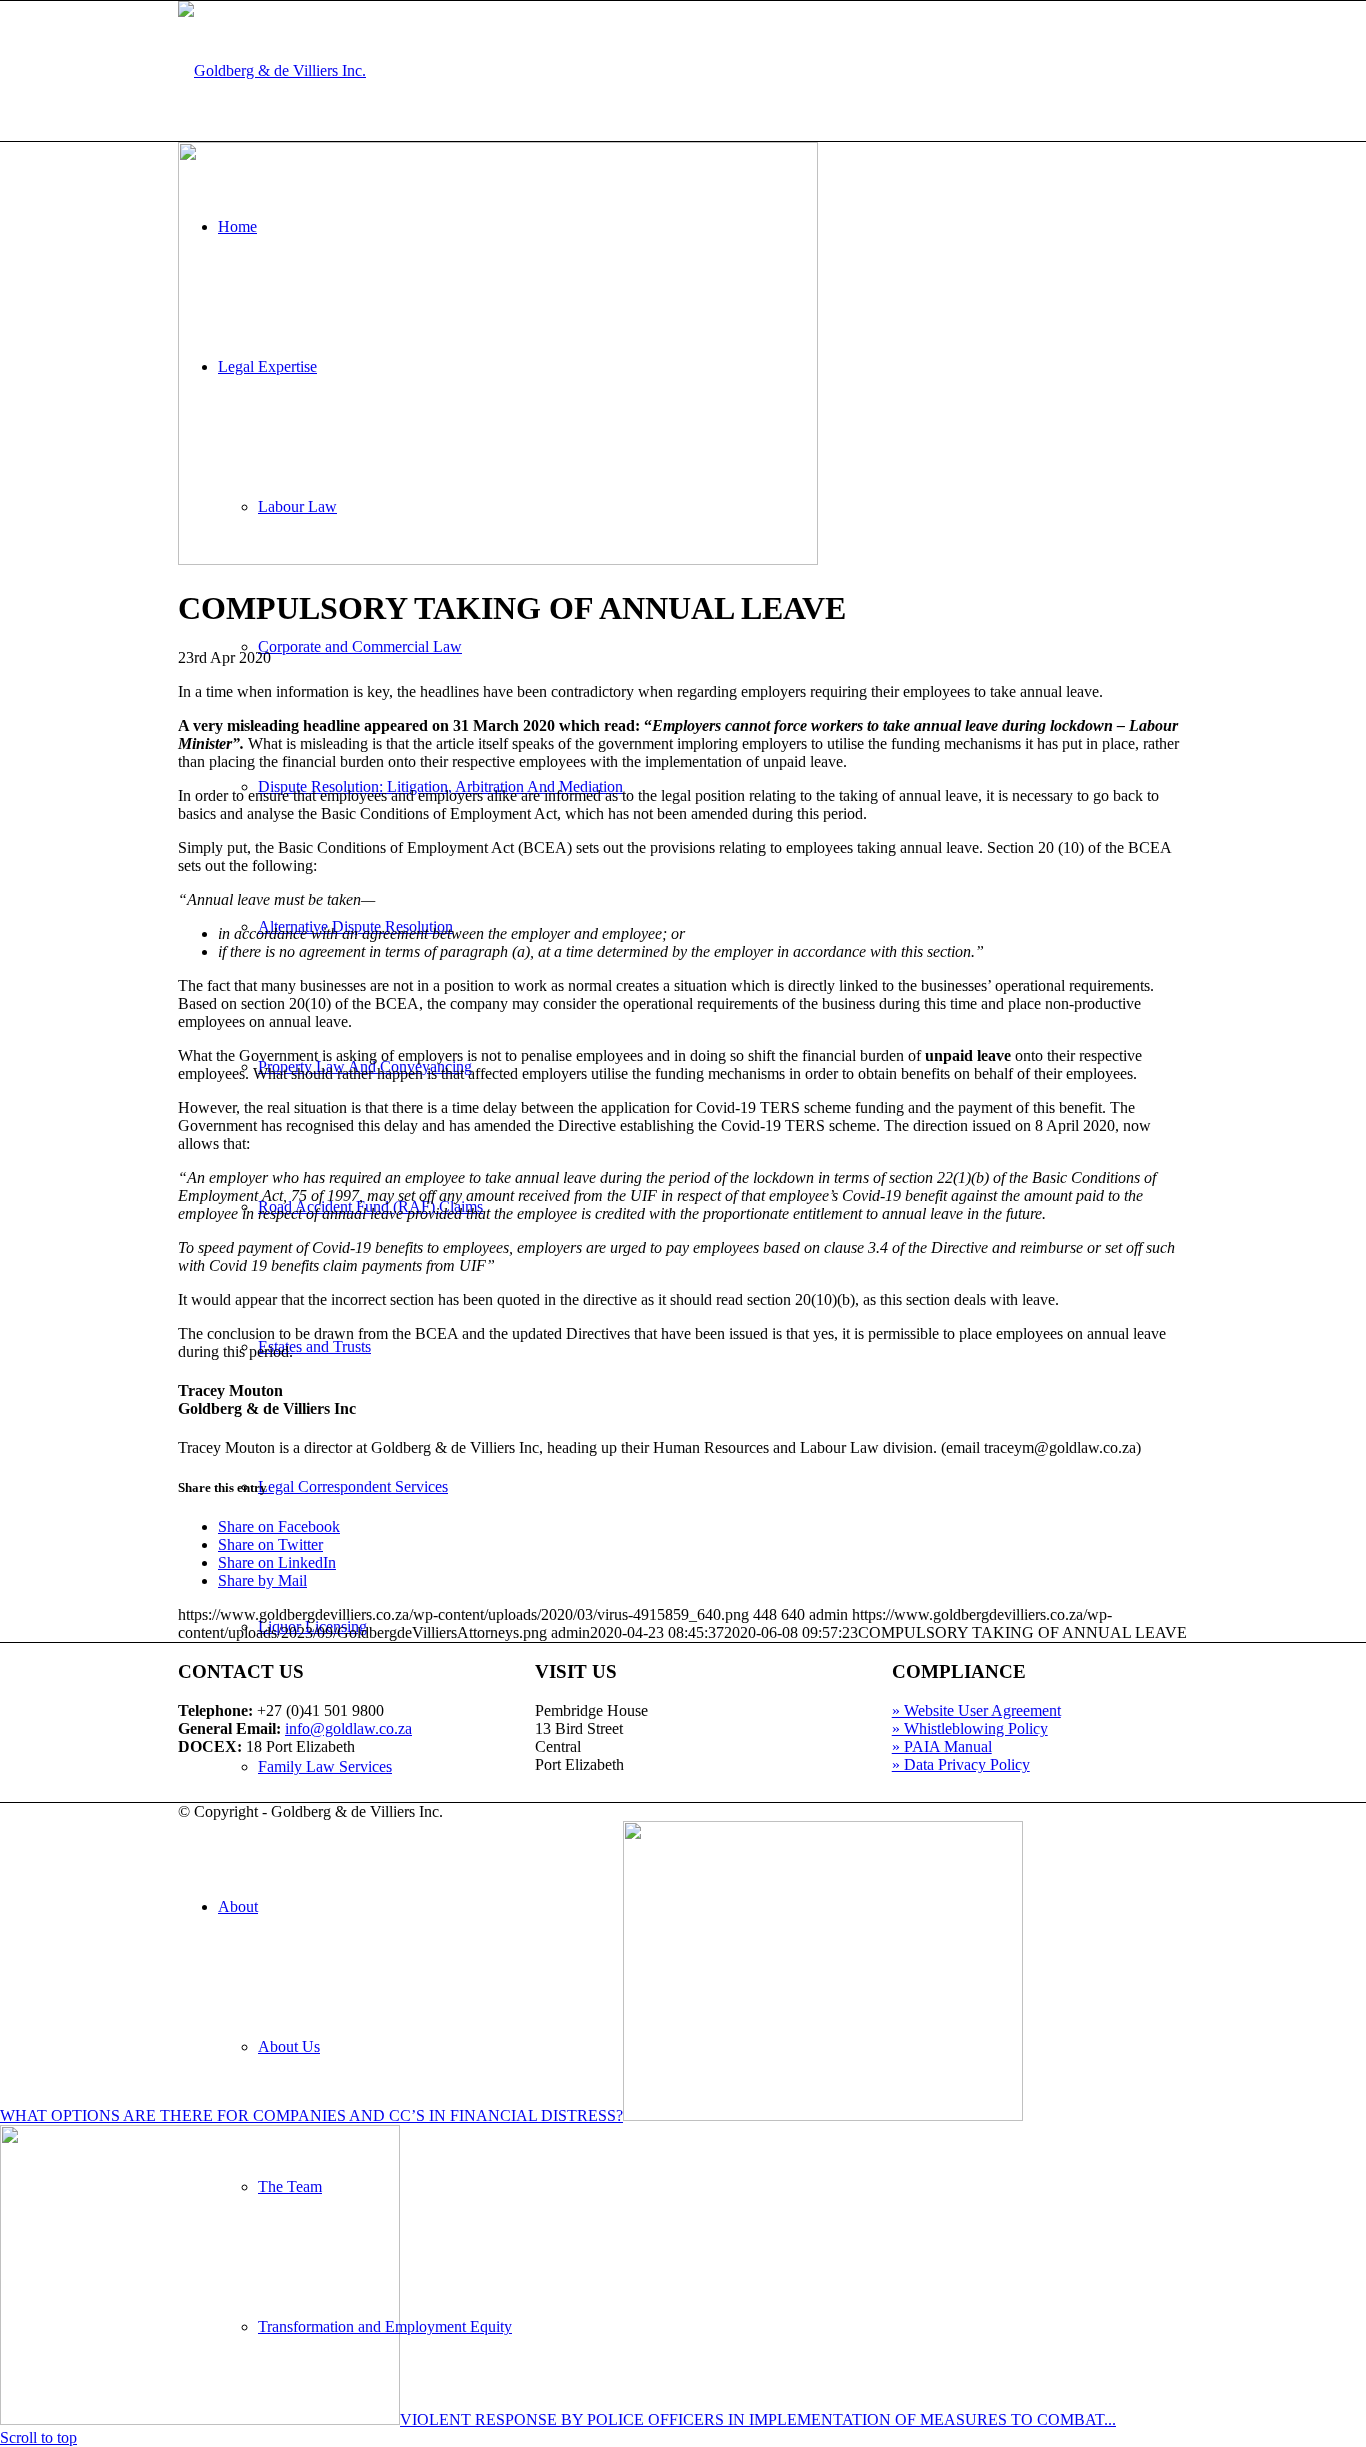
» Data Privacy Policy (961, 1764)
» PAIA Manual (942, 1746)
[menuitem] (723, 2047)
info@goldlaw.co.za (348, 1728)
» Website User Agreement (976, 1710)
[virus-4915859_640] (498, 559)
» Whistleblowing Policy (970, 1728)
